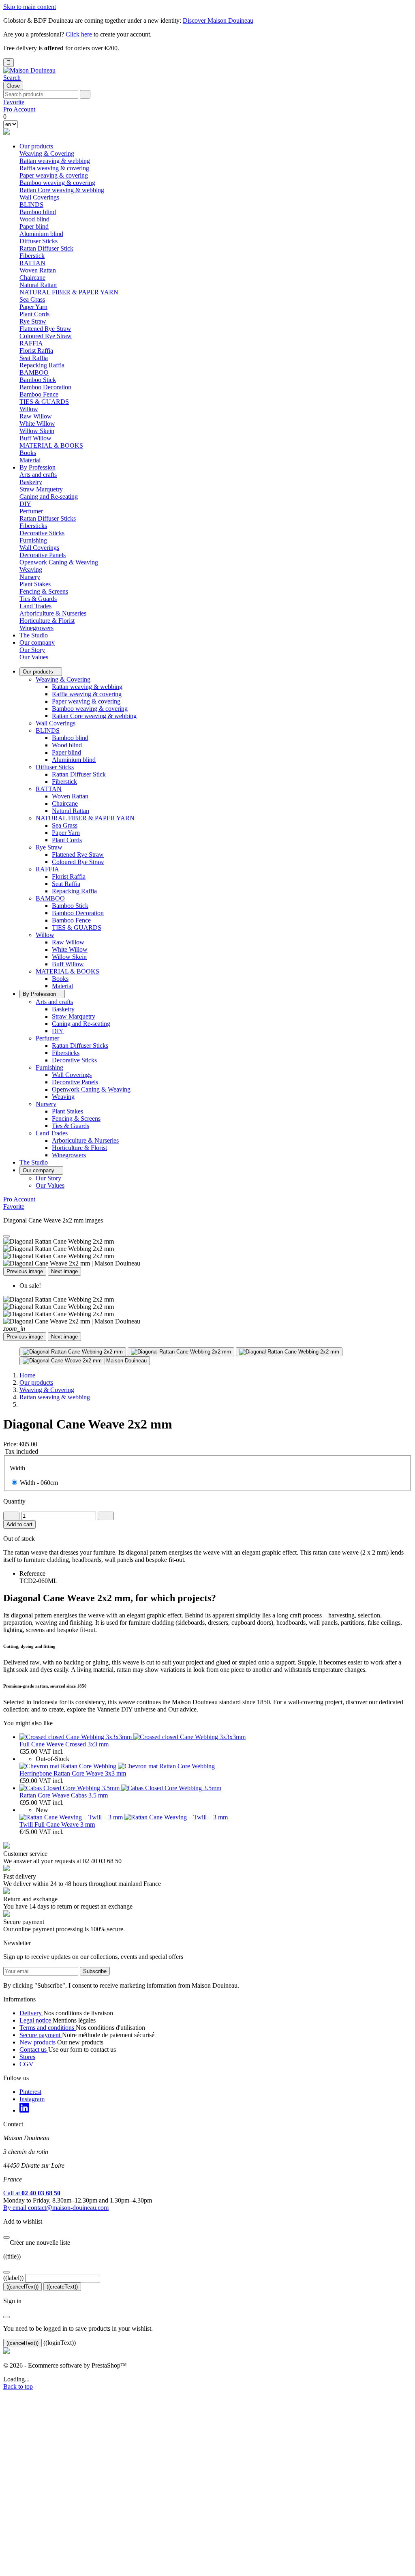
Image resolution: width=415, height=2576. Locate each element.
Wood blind (34, 219)
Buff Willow (35, 438)
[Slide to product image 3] (289, 1352)
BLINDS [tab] (31, 205)
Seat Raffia (34, 358)
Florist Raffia (36, 351)
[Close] (6, 1236)
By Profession (37, 467)
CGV (27, 2064)
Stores (27, 2057)
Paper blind (34, 226)
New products (38, 2042)
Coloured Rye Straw (46, 336)
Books (28, 453)
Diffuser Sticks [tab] (39, 241)
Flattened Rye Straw (45, 329)
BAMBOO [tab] (34, 372)
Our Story (32, 650)
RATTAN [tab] (32, 263)
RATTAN (49, 789)
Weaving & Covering (63, 679)
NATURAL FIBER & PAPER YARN (85, 818)
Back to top (18, 2386)
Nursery (46, 1104)
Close (13, 86)
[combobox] (41, 94)
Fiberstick (32, 256)
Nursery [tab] (30, 577)
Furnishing (49, 1067)
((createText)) (62, 2287)
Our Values (34, 657)
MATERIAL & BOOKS (67, 971)
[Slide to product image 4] (85, 1361)
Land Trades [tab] (35, 606)
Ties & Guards (38, 599)
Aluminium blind (41, 234)
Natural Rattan (38, 285)
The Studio (34, 635)
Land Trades (52, 1133)
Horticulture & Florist (47, 621)
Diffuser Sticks (55, 767)
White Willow (37, 424)
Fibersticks (33, 526)
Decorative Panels (43, 555)
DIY (25, 504)
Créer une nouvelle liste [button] (37, 2242)
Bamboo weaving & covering (57, 183)
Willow (45, 935)
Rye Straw (49, 847)
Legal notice (36, 2020)
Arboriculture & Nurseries (53, 613)
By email (56, 2208)
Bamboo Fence (39, 394)
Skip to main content (30, 7)
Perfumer (47, 1038)
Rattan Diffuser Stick (46, 248)
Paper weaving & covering (54, 175)
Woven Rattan (38, 270)
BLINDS (48, 730)
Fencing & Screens (44, 591)
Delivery (31, 2013)
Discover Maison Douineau (218, 20)
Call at (32, 2193)
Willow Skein (37, 431)
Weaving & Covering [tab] (47, 153)
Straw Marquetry (41, 489)
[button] (12, 78)
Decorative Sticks (42, 533)
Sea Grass (32, 299)
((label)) (13, 2278)
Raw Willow (36, 416)
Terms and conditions (48, 2028)
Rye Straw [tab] (33, 321)
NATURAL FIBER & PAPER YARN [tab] (69, 292)
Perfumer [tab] (31, 511)
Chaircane (32, 278)
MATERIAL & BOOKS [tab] (51, 445)
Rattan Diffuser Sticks (48, 518)
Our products (36, 146)
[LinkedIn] (24, 2110)
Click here (79, 34)
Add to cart (19, 1524)
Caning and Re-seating (49, 497)
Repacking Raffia (42, 365)
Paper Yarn (33, 307)
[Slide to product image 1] (73, 1352)
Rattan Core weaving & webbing (62, 190)
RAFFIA (47, 869)
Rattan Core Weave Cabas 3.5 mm (64, 1795)
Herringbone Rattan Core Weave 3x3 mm (73, 1773)
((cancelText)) (22, 2287)
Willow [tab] (29, 409)
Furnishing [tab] (33, 540)
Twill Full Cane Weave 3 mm (57, 1824)
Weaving (31, 569)
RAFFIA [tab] (31, 343)
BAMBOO (50, 898)
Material (30, 460)
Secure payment (41, 2035)
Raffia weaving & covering (54, 168)
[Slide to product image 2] (181, 1352)
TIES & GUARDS (44, 402)
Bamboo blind (38, 212)
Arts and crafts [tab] (38, 475)
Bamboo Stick (38, 380)
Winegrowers (36, 628)
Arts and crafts (54, 1002)
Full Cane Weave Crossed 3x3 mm (64, 1744)
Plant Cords (34, 314)
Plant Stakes (35, 584)
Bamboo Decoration (45, 387)
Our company (37, 642)
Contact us (34, 2049)
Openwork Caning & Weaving (59, 562)
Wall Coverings (39, 197)
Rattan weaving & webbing (55, 161)
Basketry (31, 482)
